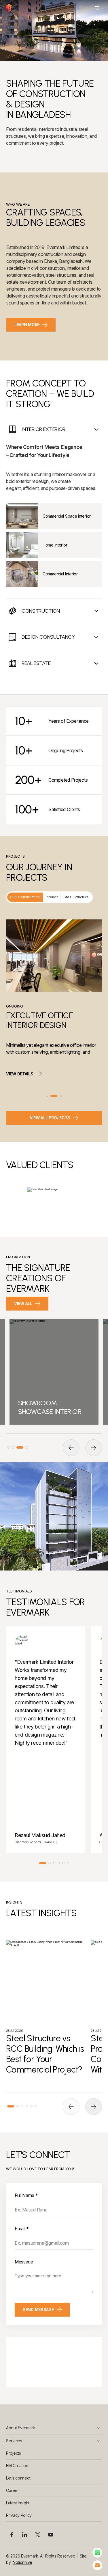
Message (24, 2262)
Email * (22, 2229)
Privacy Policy (19, 2515)
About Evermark (21, 2428)
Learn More (27, 325)
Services (14, 2441)
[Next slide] (94, 1448)
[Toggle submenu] (99, 2428)
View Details (20, 1078)
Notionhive (22, 2562)
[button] (47, 1096)
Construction (41, 611)
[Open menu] (95, 8)
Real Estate (36, 663)
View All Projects (50, 1118)
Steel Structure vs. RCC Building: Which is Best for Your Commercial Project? (45, 2054)
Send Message (38, 2310)
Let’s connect (18, 2478)
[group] (54, 1372)
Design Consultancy (48, 637)
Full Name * (26, 2195)
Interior (52, 897)
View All (23, 1303)
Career (12, 2490)
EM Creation (17, 2466)
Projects (14, 2453)
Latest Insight (18, 2503)
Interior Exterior (43, 429)
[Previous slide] (71, 1448)
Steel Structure (76, 897)
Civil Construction (25, 897)
